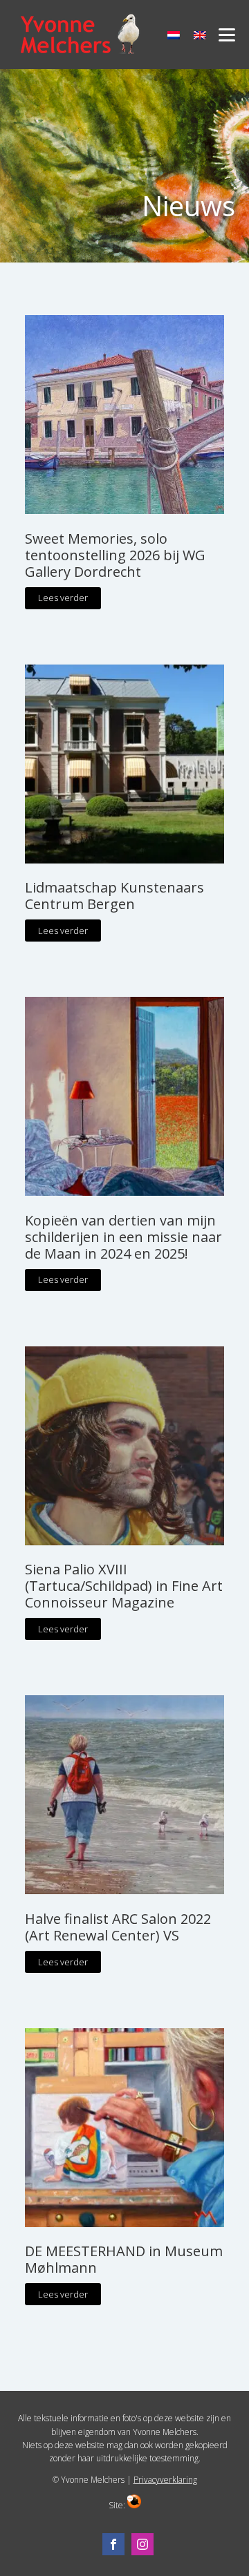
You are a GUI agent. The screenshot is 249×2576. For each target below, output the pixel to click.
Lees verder (63, 598)
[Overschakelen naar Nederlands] (174, 35)
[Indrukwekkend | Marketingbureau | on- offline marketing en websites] (134, 2505)
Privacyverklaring (165, 2480)
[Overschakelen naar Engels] (200, 35)
